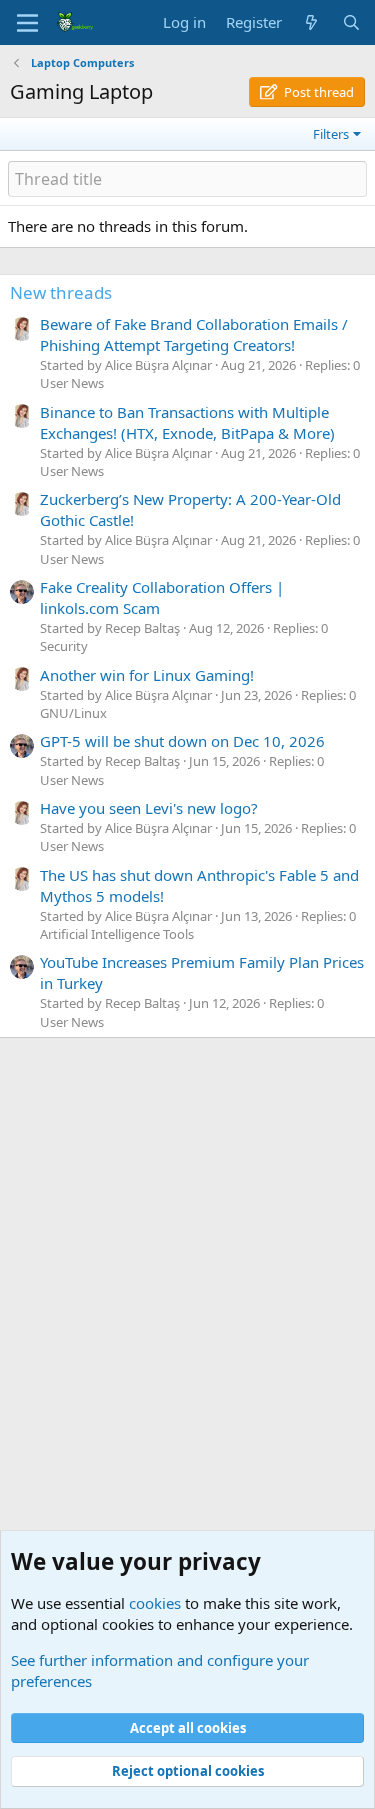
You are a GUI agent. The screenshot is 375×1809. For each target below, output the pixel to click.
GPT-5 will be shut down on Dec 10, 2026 (182, 741)
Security (64, 646)
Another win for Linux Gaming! (147, 675)
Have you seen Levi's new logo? (149, 808)
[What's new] (311, 22)
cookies (155, 1603)
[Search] (351, 22)
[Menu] (27, 23)
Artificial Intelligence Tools (117, 934)
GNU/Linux (73, 713)
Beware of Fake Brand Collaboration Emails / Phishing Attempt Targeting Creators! (194, 334)
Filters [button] (331, 134)
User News (72, 383)
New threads (61, 292)
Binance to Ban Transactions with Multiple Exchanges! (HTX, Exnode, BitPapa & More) (187, 422)
